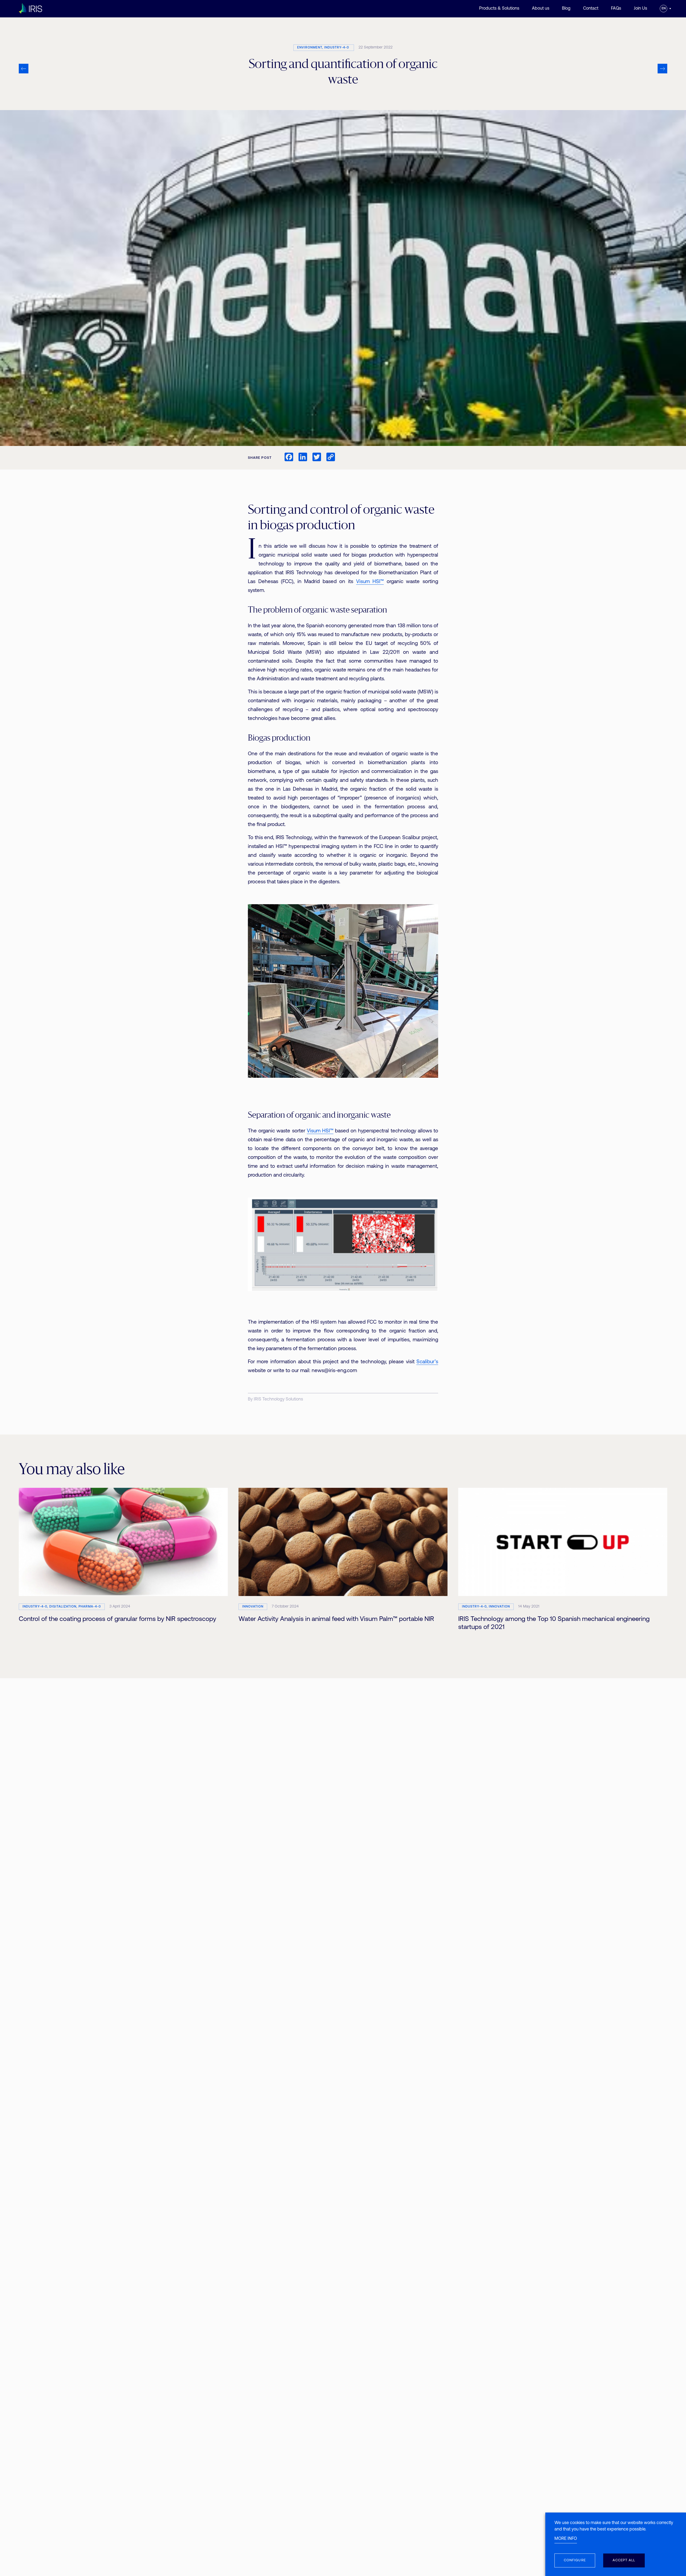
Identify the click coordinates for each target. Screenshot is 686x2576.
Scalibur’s (427, 1362)
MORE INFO (566, 2539)
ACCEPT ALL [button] (624, 2560)
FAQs (616, 9)
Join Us (640, 9)
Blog (566, 9)
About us (541, 9)
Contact (591, 9)
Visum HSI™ (370, 582)
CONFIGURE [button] (575, 2560)
